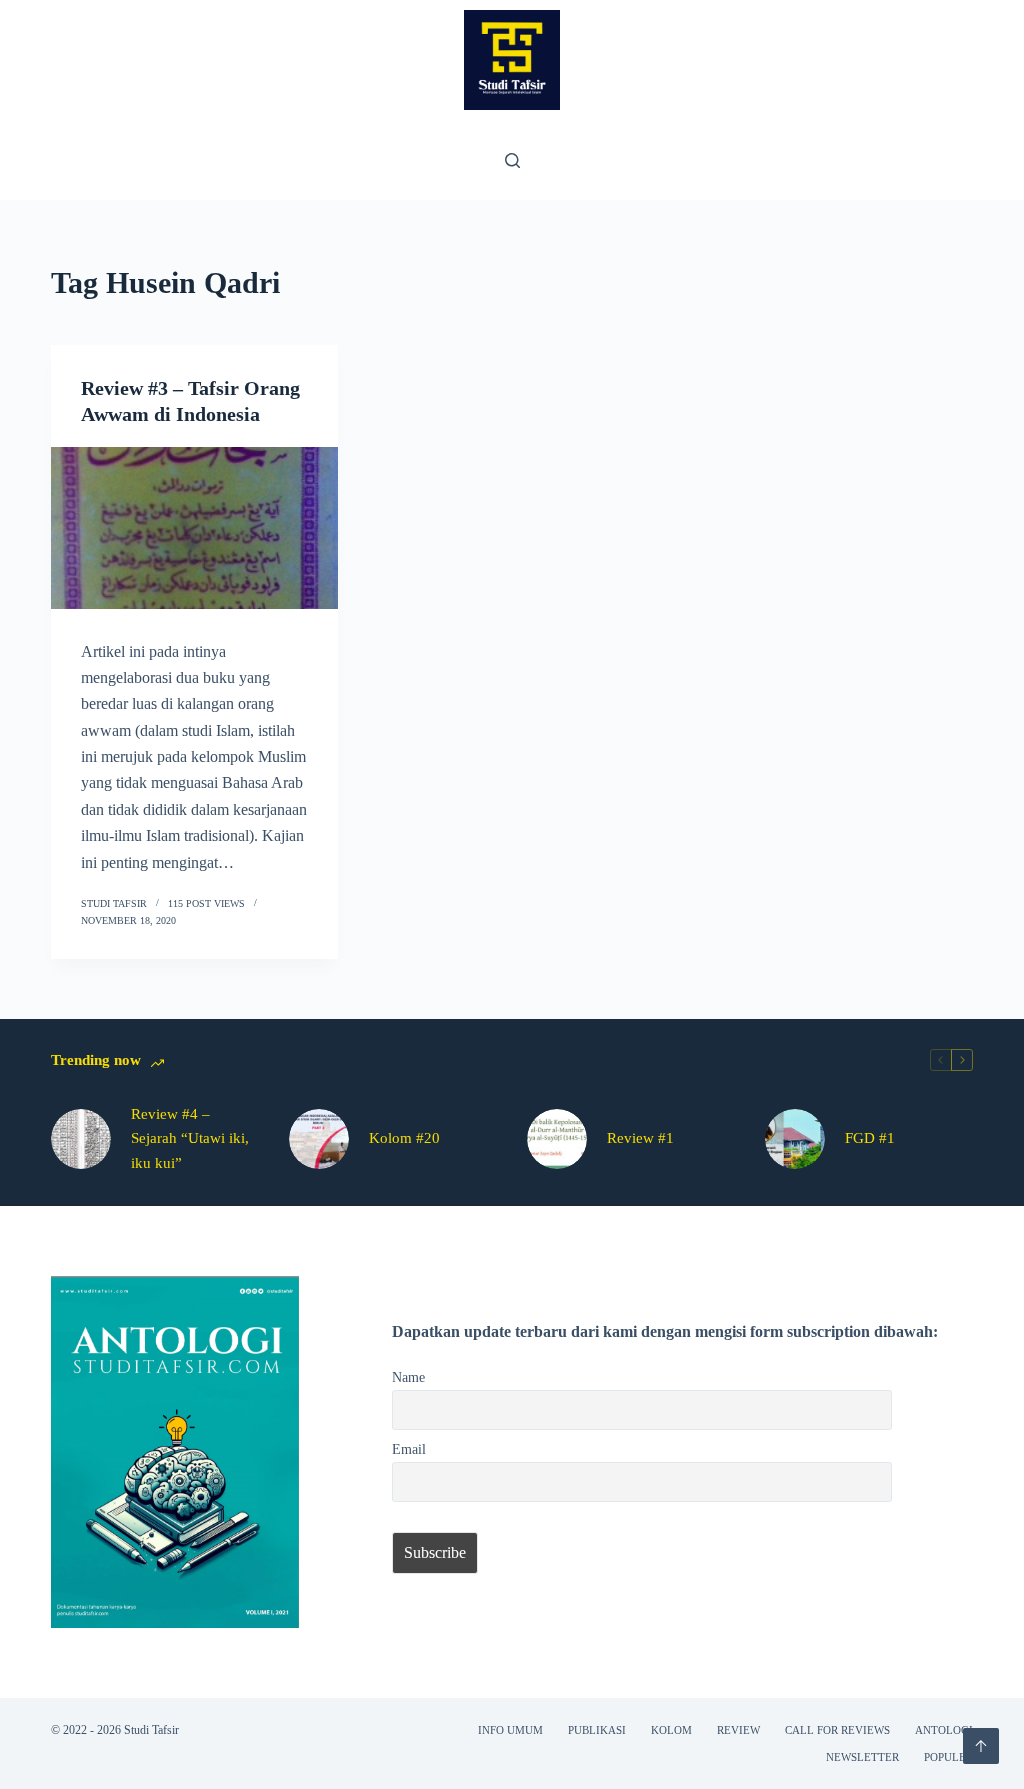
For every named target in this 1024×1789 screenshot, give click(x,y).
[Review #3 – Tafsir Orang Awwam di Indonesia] (194, 528)
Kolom (671, 1730)
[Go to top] (981, 1746)
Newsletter (862, 1757)
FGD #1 (870, 1138)
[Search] (512, 160)
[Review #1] (557, 1139)
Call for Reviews (837, 1730)
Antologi (944, 1730)
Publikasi (597, 1730)
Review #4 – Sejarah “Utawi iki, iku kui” (190, 1139)
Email (409, 1449)
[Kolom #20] (319, 1139)
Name (408, 1377)
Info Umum (510, 1730)
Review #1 (640, 1138)
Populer (948, 1757)
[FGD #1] (795, 1139)
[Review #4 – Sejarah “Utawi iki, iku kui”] (81, 1139)
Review (738, 1730)
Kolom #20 (404, 1138)
